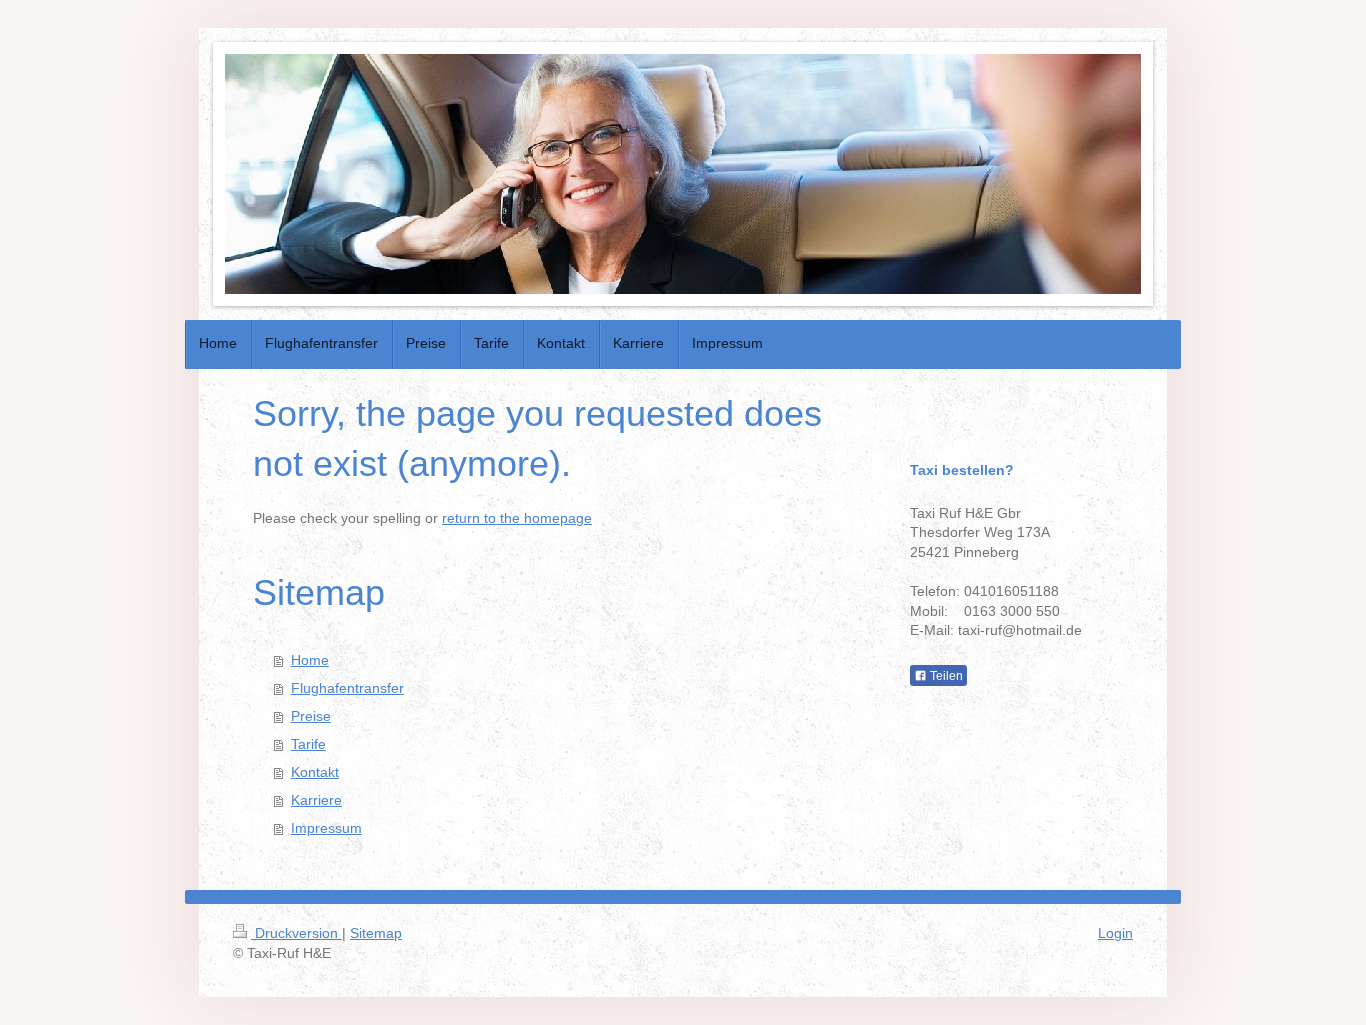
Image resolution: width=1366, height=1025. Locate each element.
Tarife (308, 744)
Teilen (945, 676)
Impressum (326, 828)
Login (1115, 933)
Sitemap (376, 933)
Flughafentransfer (347, 688)
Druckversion (296, 933)
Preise (311, 716)
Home (310, 660)
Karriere (316, 800)
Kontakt (315, 772)
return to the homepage (517, 518)
